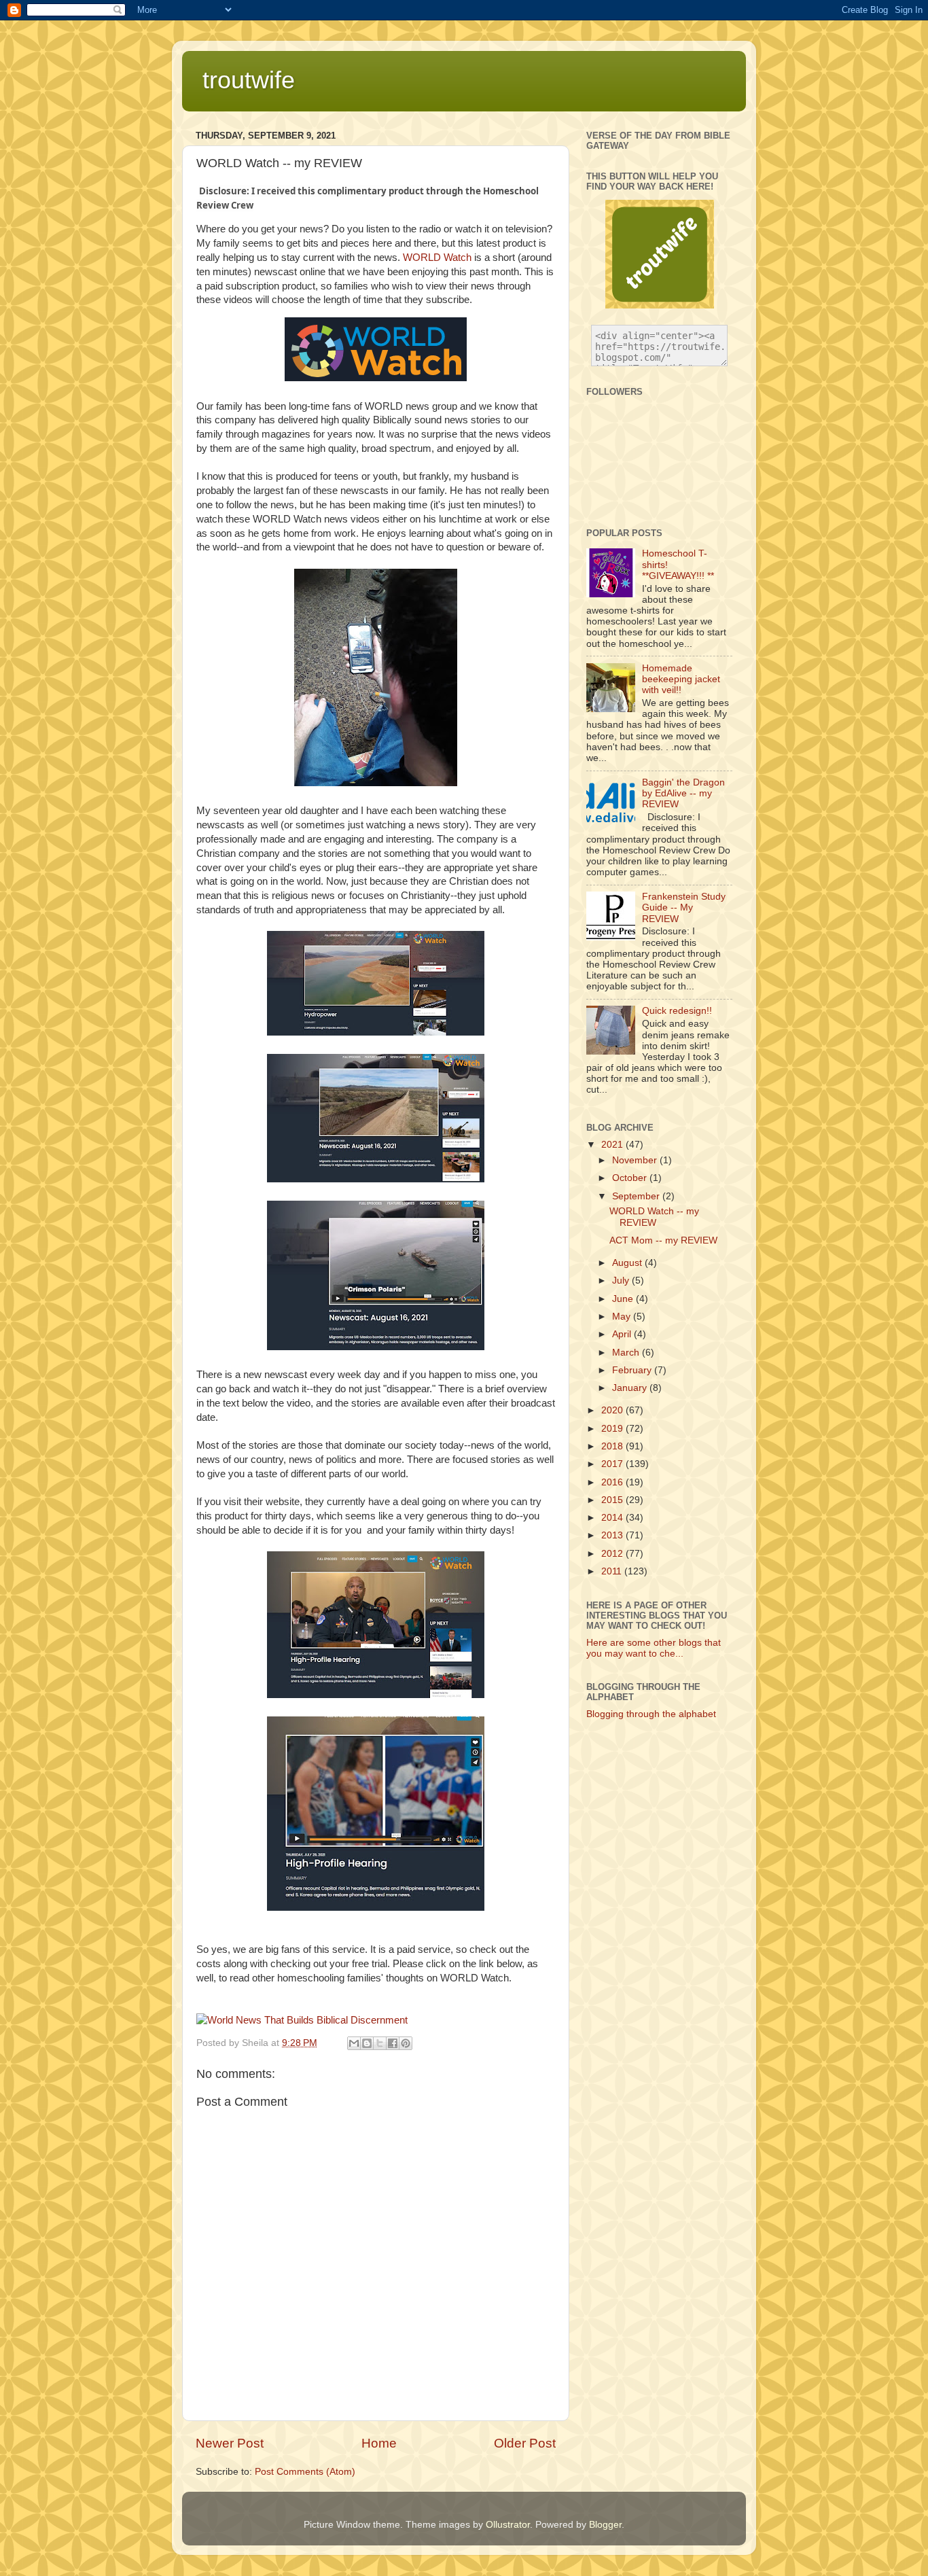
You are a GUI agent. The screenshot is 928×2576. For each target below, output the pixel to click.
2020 (613, 1410)
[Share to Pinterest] (406, 2043)
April (623, 1334)
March (627, 1353)
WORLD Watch (437, 258)
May (623, 1317)
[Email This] (354, 2043)
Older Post (525, 2443)
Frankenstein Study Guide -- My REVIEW (684, 907)
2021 (613, 1145)
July (622, 1281)
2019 (613, 1429)
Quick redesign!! (677, 1011)
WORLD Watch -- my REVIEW (654, 1217)
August (628, 1263)
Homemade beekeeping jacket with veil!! (681, 679)
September (637, 1196)
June (624, 1299)
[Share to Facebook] (393, 2043)
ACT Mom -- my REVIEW (663, 1240)
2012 (613, 1554)
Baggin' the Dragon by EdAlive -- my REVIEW (683, 793)
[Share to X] (380, 2043)
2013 (613, 1535)
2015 (613, 1500)
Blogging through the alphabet (651, 1714)
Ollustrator (508, 2525)
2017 (613, 1464)
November (636, 1160)
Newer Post (230, 2443)
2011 (613, 1571)
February (633, 1370)
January (631, 1388)
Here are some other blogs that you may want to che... (654, 1648)
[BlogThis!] (367, 2043)
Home (379, 2443)
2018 (613, 1446)
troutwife (249, 80)
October (631, 1178)
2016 (613, 1482)
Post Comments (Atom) (305, 2472)
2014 (613, 1518)
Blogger (605, 2525)
